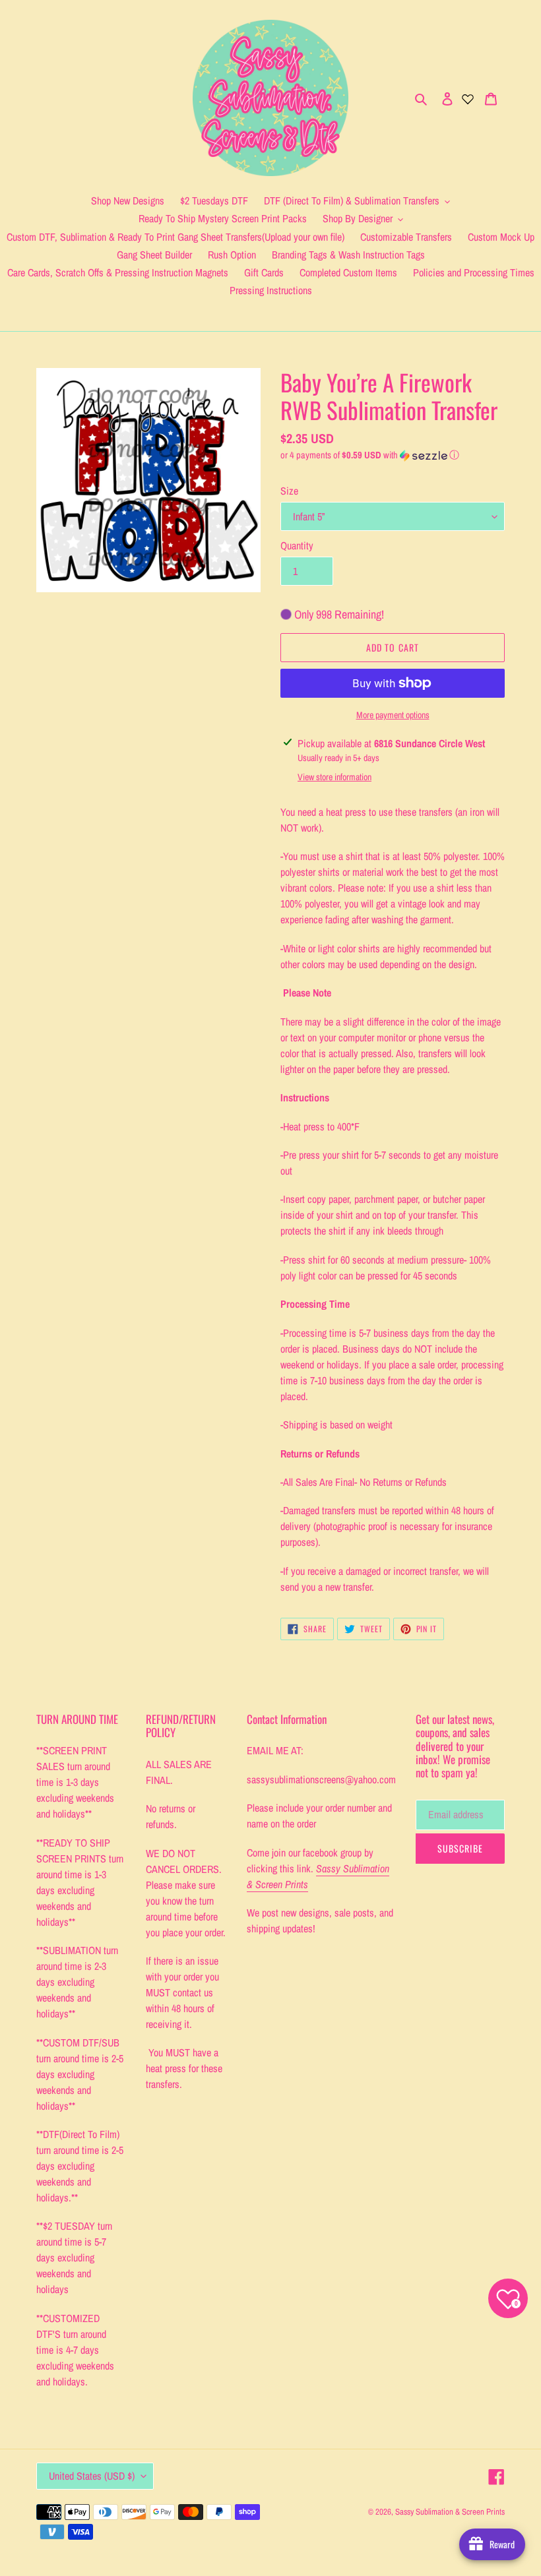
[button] (370, 455)
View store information (334, 777)
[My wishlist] (468, 98)
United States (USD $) (92, 2476)
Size (289, 491)
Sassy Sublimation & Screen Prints (450, 2512)
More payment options (393, 715)
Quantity (297, 545)
